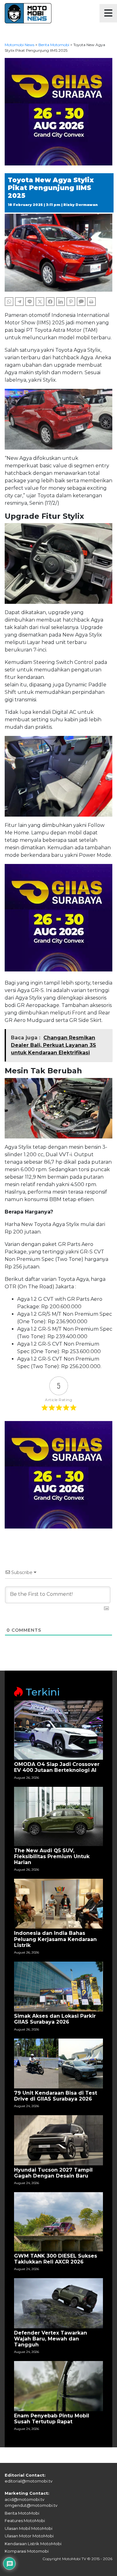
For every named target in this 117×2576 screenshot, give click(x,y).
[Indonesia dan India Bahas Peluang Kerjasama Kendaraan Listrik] (58, 1903)
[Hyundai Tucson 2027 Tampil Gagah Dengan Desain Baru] (58, 2140)
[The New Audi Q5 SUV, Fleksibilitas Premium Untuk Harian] (58, 1816)
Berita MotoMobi (22, 2513)
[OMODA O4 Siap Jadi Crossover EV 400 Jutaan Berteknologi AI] (58, 1730)
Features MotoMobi (25, 2521)
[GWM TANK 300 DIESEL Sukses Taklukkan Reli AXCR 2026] (58, 2221)
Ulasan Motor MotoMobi (29, 2536)
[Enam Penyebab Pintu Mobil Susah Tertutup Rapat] (58, 2386)
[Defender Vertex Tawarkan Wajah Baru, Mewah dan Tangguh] (58, 2303)
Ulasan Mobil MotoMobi (29, 2528)
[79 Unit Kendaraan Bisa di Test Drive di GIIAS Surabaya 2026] (58, 2063)
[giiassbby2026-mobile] (58, 111)
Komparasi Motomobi (27, 2551)
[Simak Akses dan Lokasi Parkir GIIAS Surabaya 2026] (58, 1986)
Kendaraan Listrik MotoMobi (33, 2544)
